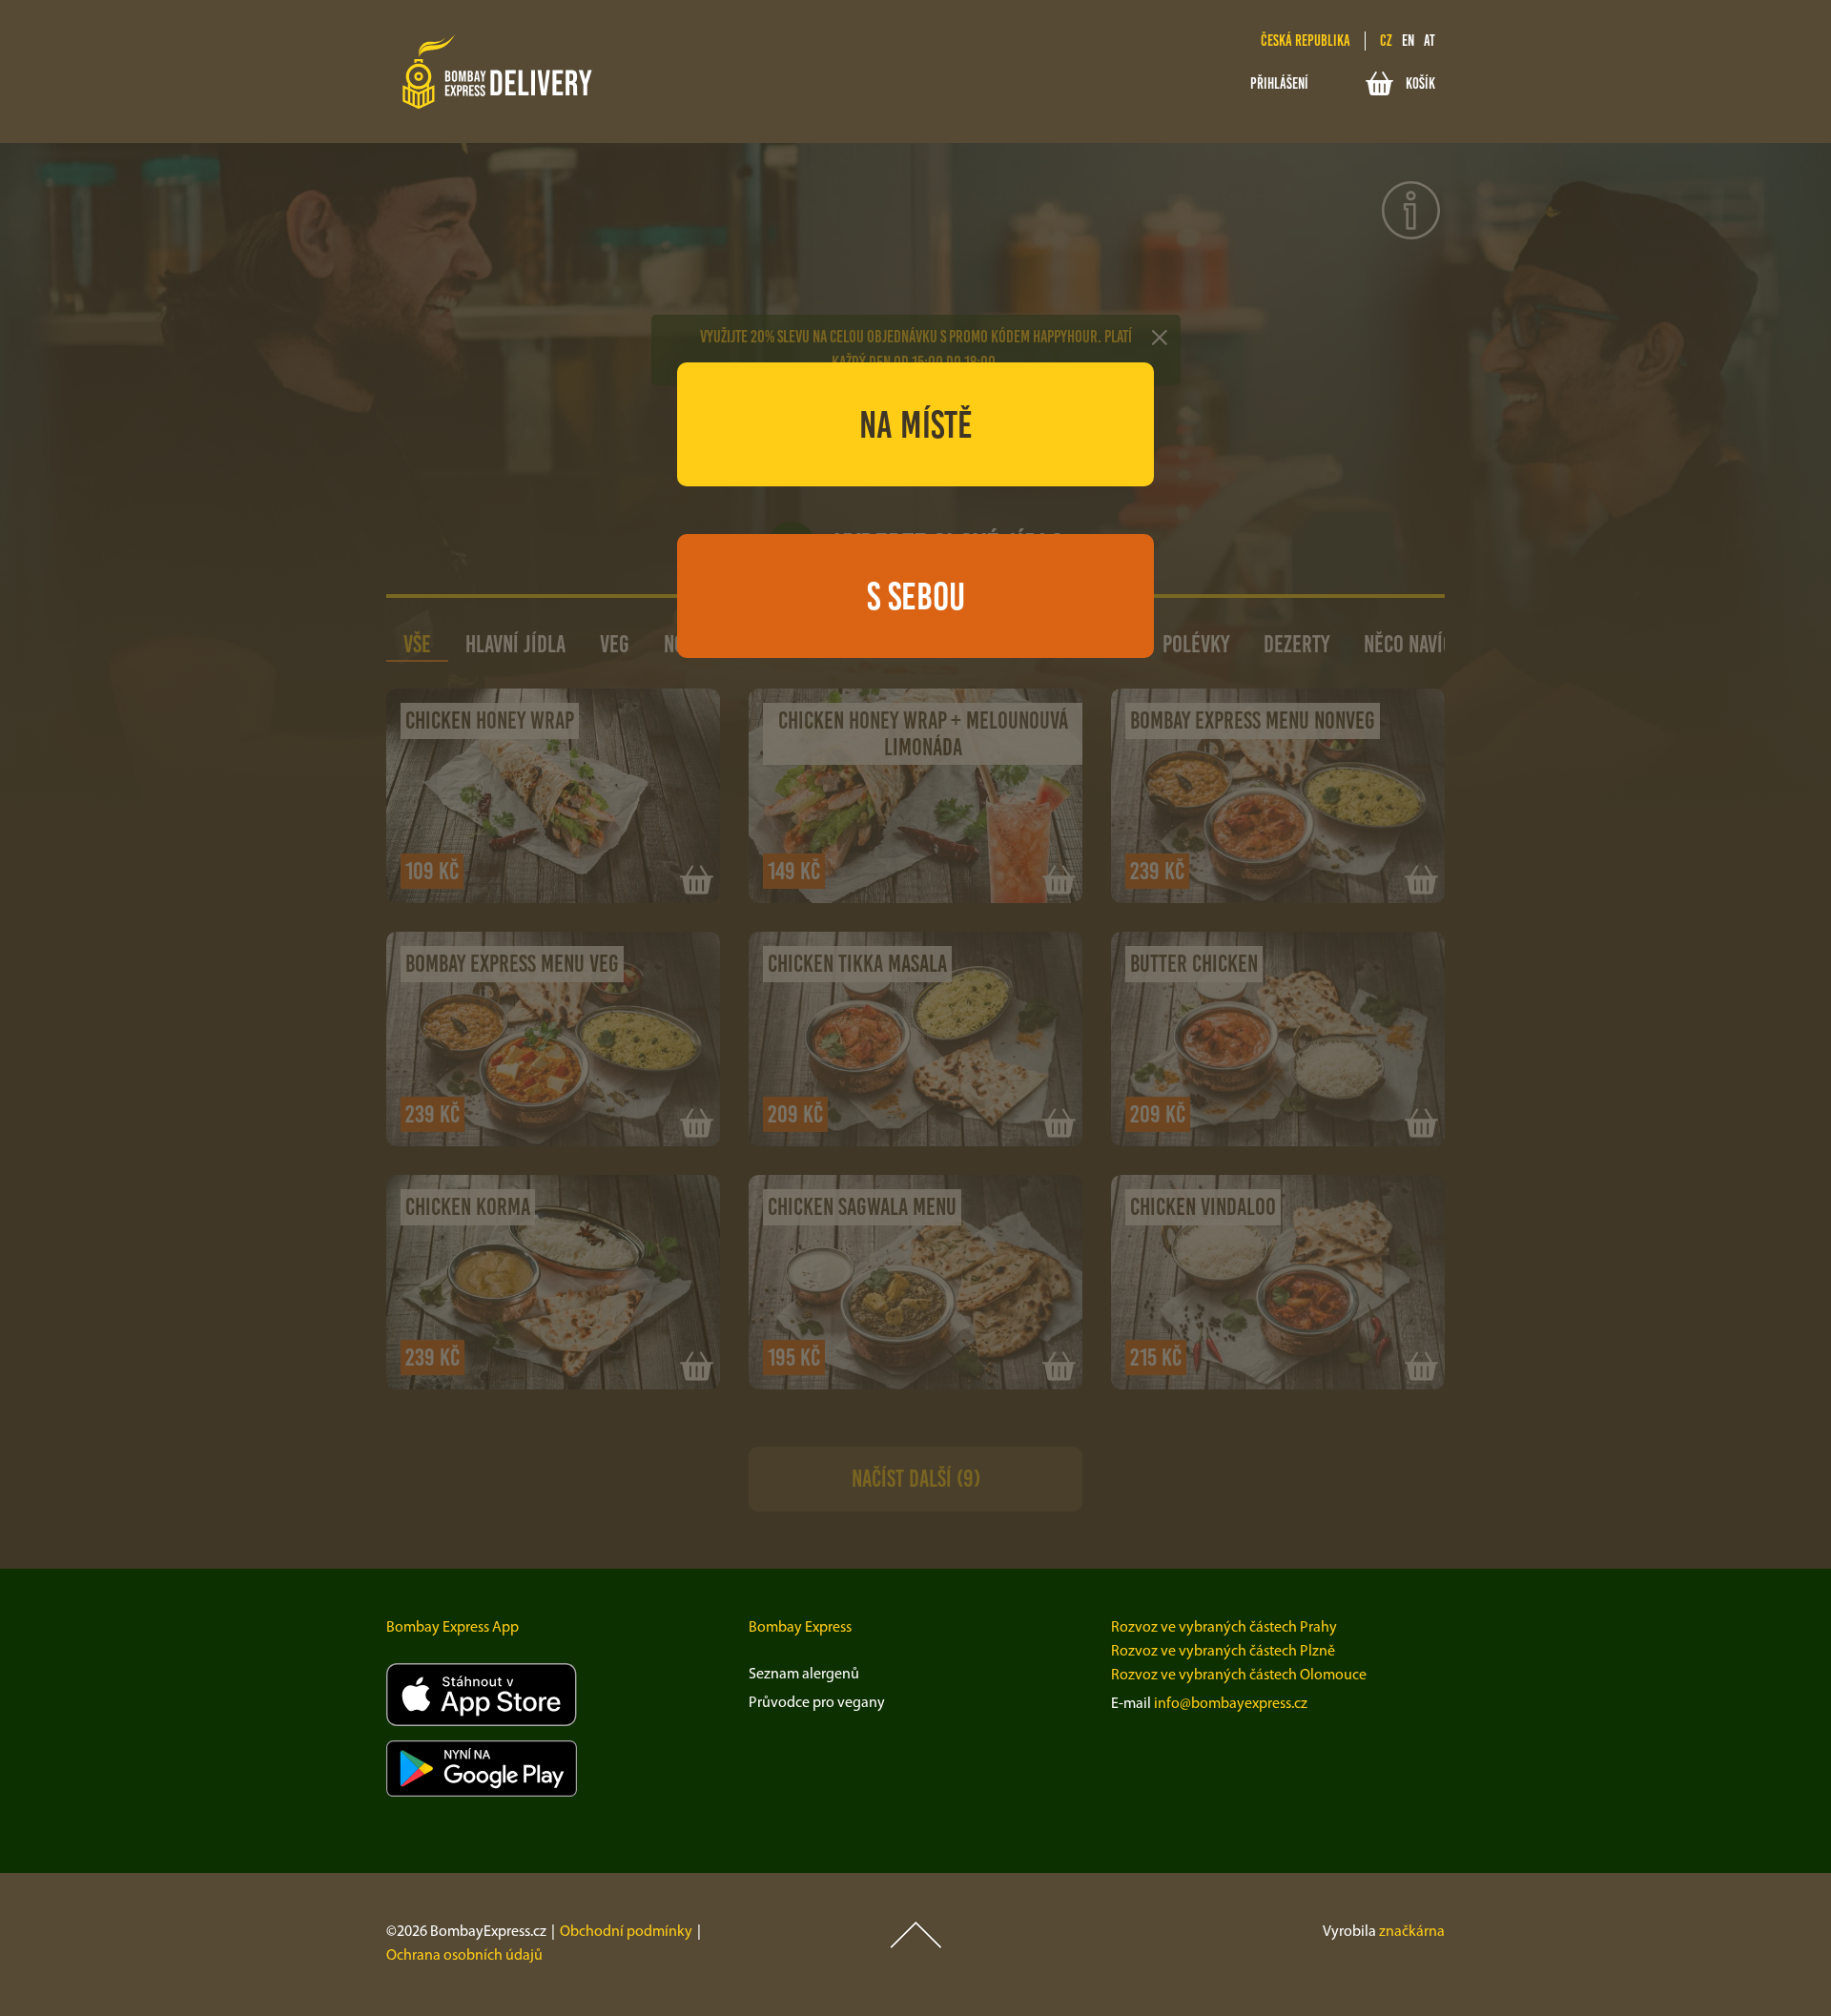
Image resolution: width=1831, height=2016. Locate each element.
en (1408, 41)
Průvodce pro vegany (817, 1703)
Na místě (916, 424)
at (1430, 41)
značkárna (1412, 1932)
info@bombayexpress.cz (1231, 1704)
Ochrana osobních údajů (464, 1956)
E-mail (1131, 1704)
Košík (1420, 83)
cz (1386, 41)
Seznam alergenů (804, 1675)
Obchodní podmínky (626, 1932)
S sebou (916, 596)
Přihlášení (1279, 83)
